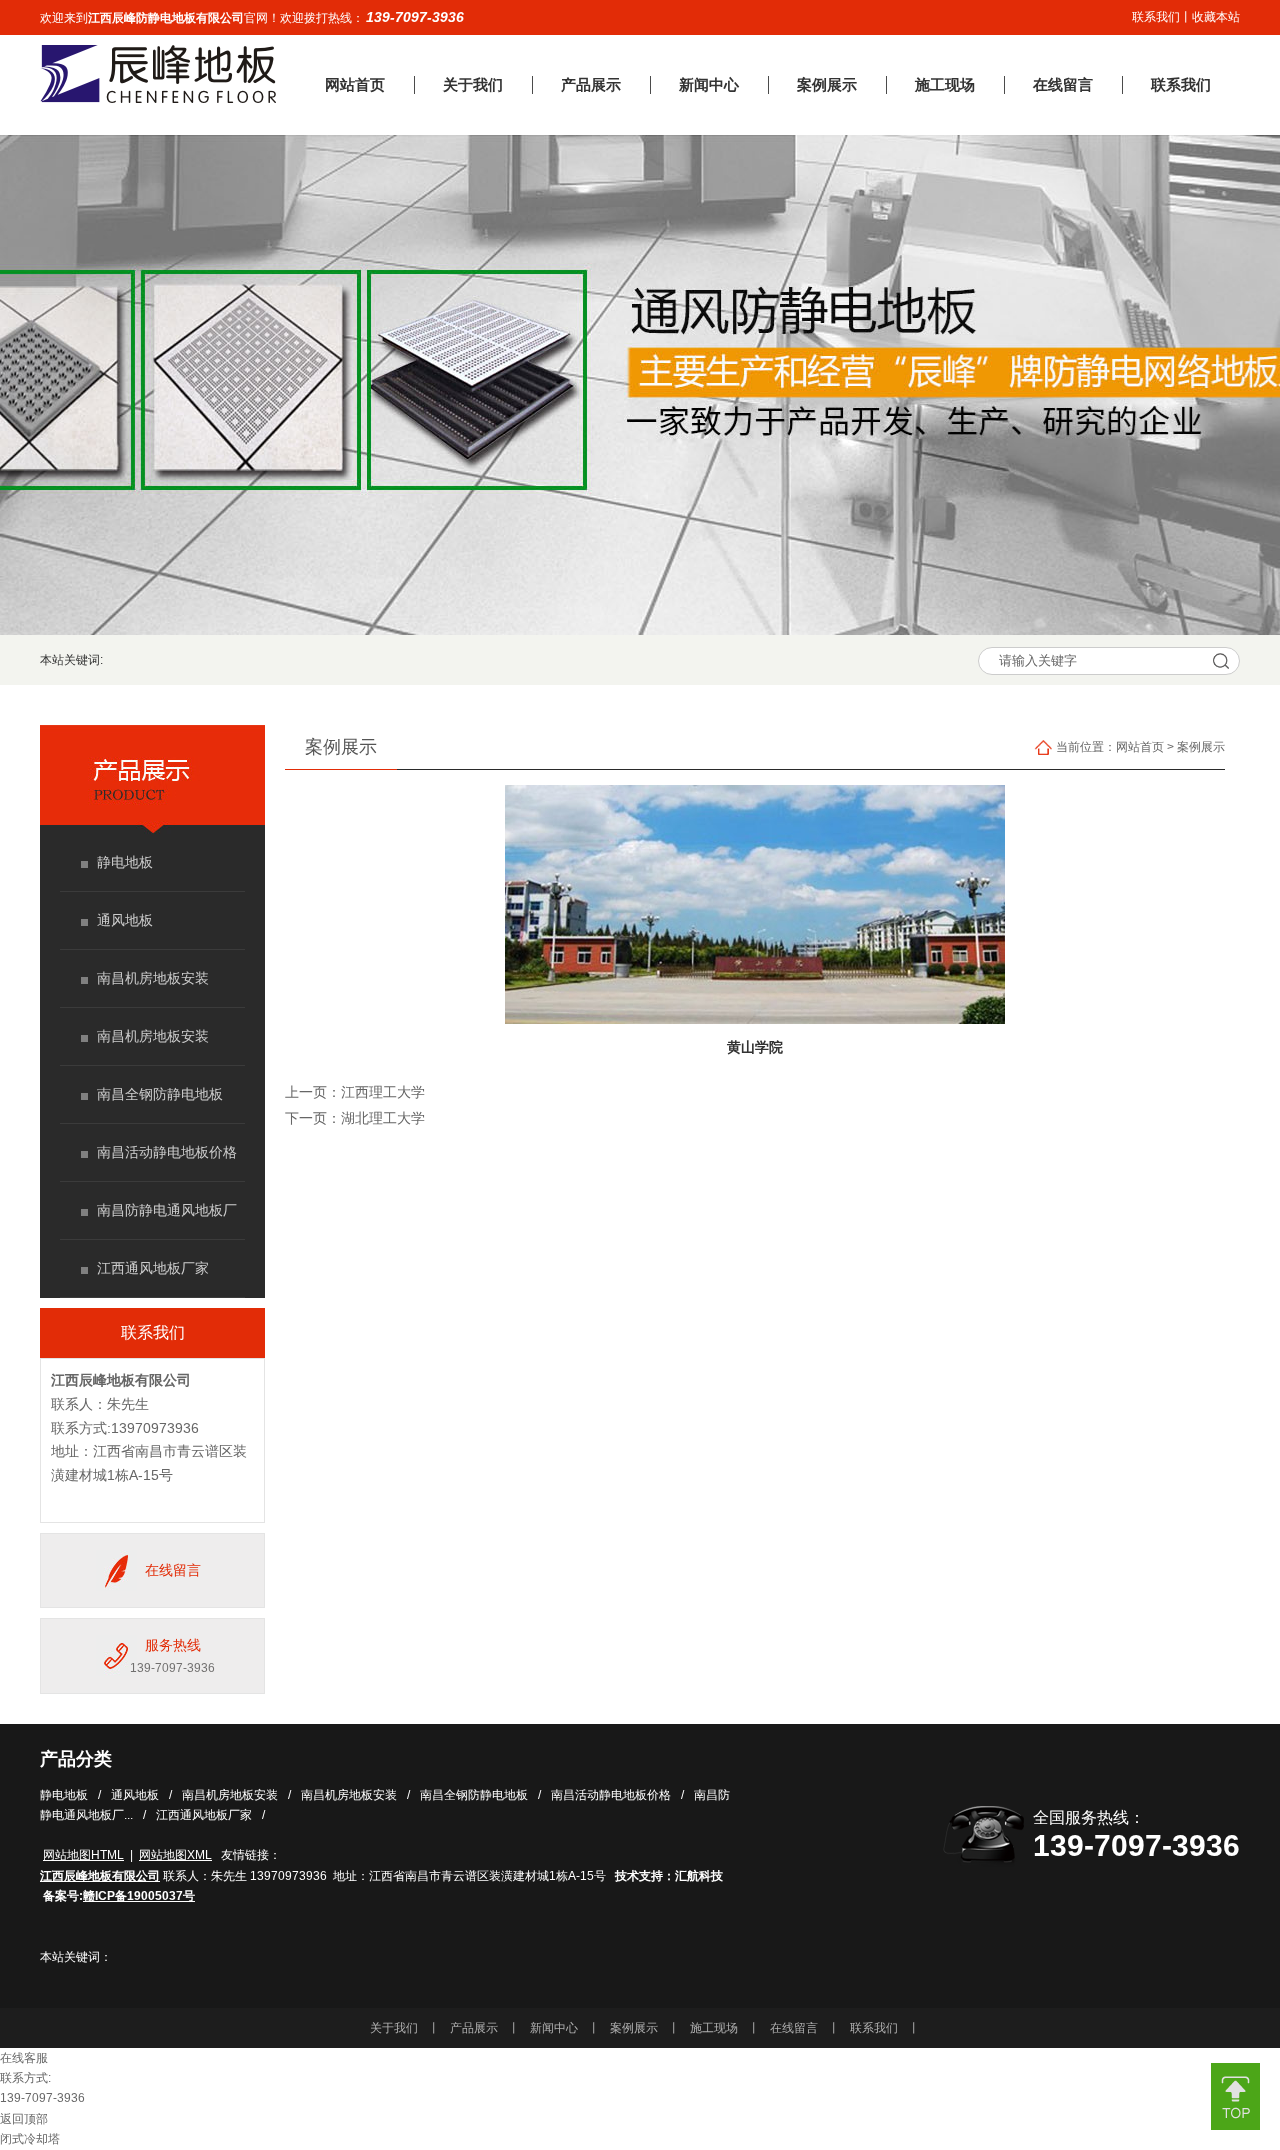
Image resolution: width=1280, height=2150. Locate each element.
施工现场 (714, 2028)
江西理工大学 (383, 1092)
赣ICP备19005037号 (139, 1896)
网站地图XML (175, 1855)
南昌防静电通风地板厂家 (167, 1222)
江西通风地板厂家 (153, 1268)
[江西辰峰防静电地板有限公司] (158, 99)
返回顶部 (24, 2119)
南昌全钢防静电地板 (160, 1094)
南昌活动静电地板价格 (167, 1152)
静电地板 (125, 862)
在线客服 (24, 2058)
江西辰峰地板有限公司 (121, 1380)
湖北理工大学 (383, 1118)
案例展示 (1201, 747)
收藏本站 (1216, 17)
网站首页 (1140, 747)
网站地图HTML (83, 1855)
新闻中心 (554, 2028)
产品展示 (474, 2028)
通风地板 (125, 920)
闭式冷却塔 (30, 2139)
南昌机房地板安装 (153, 978)
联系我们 (1156, 17)
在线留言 (173, 1570)
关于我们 (394, 2028)
